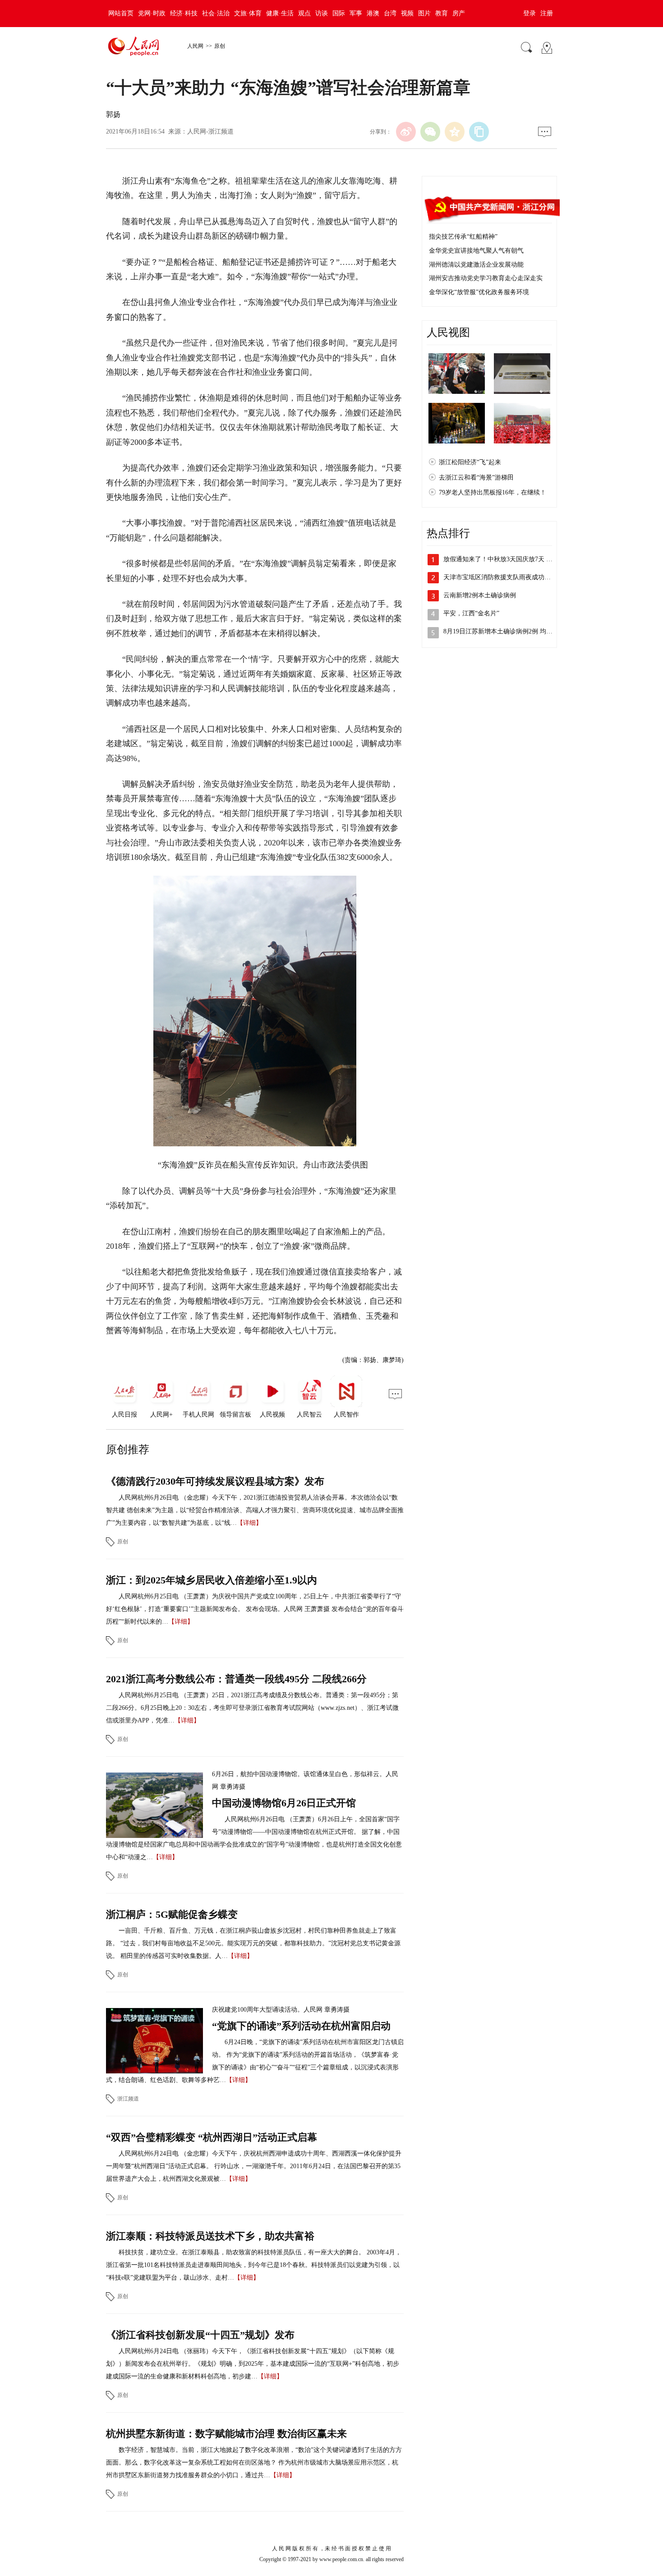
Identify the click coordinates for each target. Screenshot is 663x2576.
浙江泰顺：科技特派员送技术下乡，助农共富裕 (210, 2236)
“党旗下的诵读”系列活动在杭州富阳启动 (301, 2026)
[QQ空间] (455, 132)
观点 (304, 13)
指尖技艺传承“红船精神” (463, 237)
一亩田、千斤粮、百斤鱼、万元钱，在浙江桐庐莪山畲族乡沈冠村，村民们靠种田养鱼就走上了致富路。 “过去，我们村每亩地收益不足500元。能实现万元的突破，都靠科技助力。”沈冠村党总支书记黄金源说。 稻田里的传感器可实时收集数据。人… (253, 1943)
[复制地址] (479, 132)
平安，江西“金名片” (471, 613)
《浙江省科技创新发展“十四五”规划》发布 (200, 2335)
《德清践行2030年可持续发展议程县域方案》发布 (215, 1481)
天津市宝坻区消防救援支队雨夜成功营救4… (505, 577)
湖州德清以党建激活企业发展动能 (476, 265)
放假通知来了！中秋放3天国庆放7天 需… (501, 559)
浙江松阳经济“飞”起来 (470, 462)
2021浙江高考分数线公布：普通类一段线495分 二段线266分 (236, 1679)
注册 (547, 13)
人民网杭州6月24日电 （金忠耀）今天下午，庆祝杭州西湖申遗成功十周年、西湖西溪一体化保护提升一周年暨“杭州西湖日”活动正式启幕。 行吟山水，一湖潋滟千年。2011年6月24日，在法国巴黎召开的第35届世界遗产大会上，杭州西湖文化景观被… (254, 2166)
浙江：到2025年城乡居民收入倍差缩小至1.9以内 (212, 1580)
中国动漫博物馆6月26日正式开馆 (284, 1803)
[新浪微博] (406, 132)
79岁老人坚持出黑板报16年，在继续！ (493, 492)
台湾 (390, 13)
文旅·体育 (248, 13)
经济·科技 (184, 13)
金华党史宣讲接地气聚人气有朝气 (476, 251)
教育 (442, 13)
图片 (424, 13)
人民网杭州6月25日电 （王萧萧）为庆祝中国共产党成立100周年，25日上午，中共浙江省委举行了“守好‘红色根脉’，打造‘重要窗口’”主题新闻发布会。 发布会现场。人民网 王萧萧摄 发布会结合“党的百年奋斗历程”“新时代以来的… (255, 1609)
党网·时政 (152, 13)
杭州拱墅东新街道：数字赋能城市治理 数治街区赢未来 (226, 2434)
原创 (220, 46)
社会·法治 (216, 13)
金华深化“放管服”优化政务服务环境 (479, 292)
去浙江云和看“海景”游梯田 (476, 478)
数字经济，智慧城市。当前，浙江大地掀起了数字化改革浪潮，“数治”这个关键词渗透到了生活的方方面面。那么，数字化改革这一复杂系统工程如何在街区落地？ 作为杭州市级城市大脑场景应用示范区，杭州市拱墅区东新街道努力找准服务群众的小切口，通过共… (254, 2463)
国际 (339, 13)
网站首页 (121, 13)
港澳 (373, 13)
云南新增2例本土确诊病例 (480, 595)
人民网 (195, 46)
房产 (459, 13)
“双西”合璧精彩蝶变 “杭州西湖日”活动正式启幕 (212, 2137)
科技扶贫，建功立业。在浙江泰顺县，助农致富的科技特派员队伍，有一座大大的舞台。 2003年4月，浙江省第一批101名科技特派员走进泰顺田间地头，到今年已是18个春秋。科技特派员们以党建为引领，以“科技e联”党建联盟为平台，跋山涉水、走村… (254, 2265)
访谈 (322, 13)
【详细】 (249, 1523)
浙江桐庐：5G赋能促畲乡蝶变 (172, 1914)
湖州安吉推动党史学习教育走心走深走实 (486, 278)
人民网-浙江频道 (210, 132)
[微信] (430, 132)
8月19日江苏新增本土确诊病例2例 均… (498, 631)
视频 (407, 13)
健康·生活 (280, 13)
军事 (356, 13)
